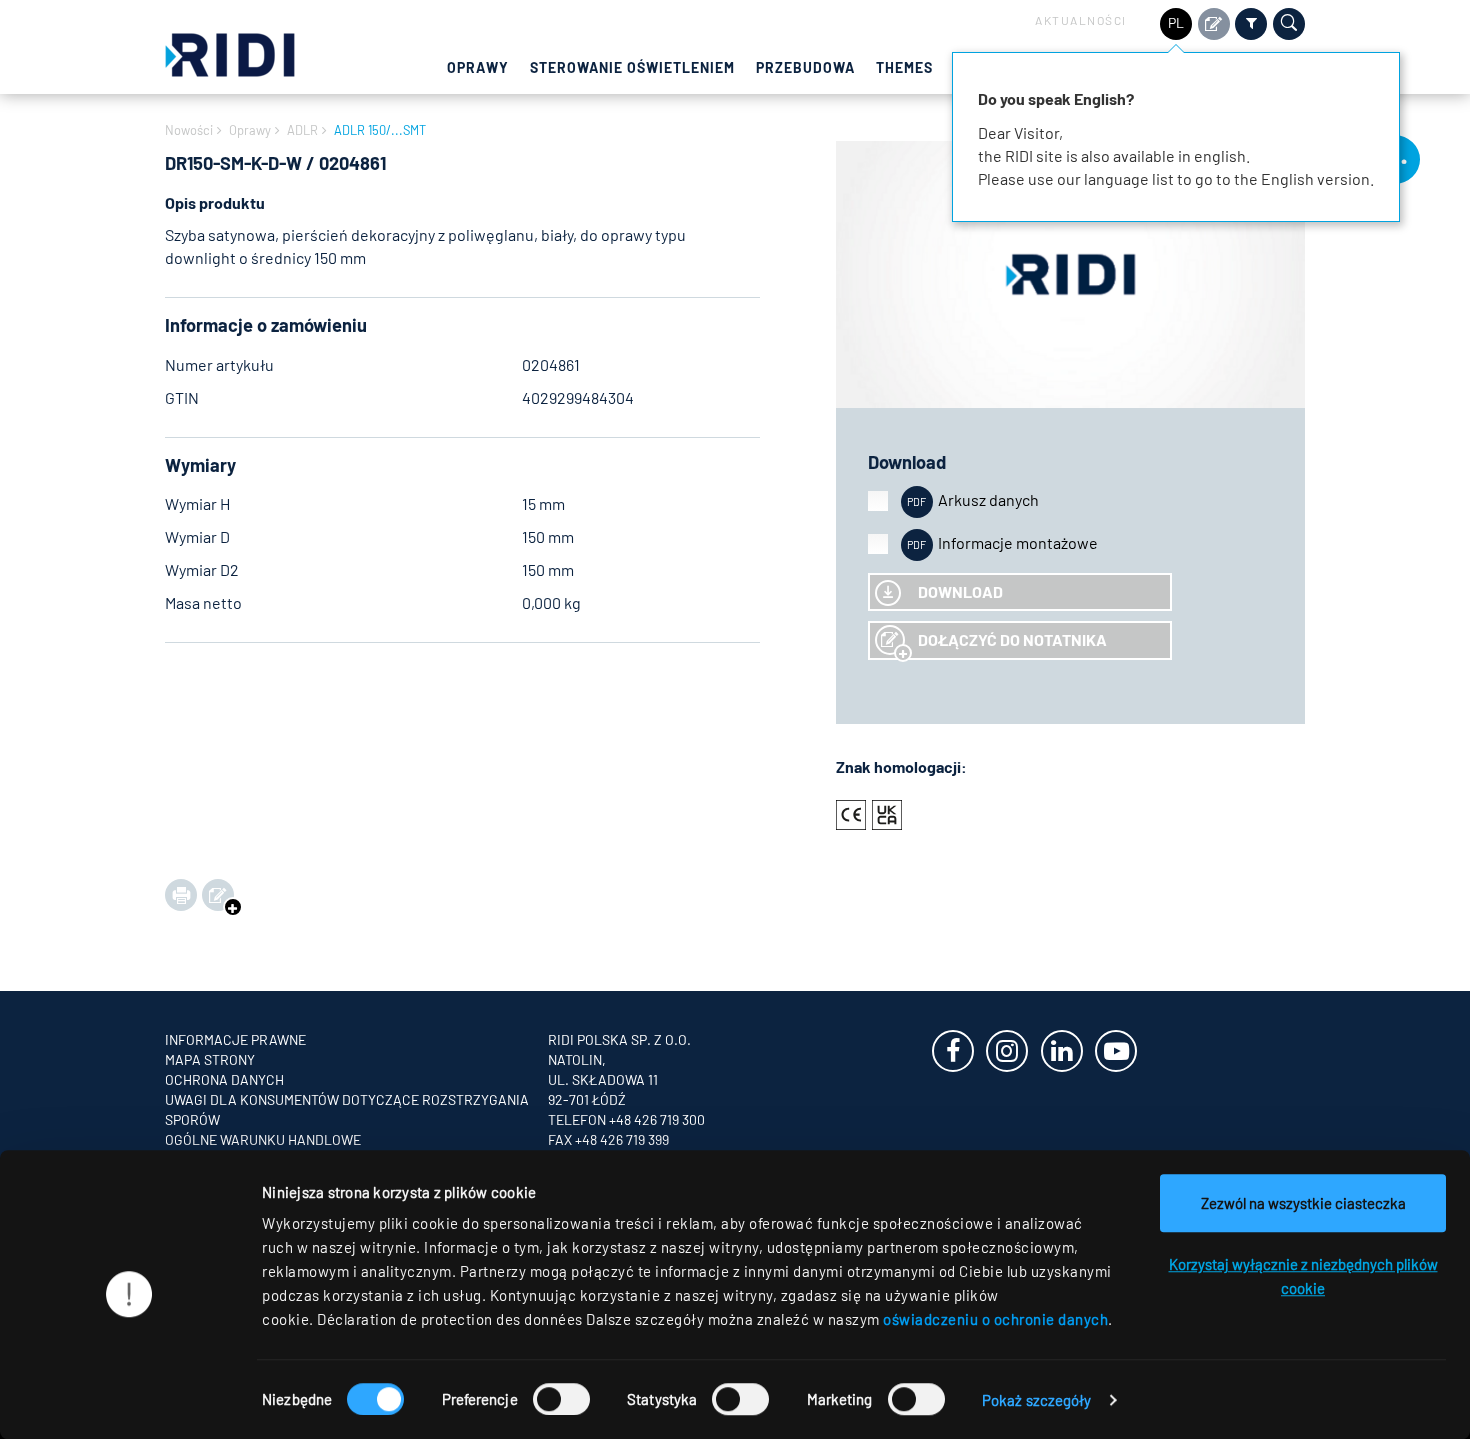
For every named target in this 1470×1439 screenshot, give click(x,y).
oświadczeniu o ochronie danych (995, 1319)
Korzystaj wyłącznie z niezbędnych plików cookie (1303, 1276)
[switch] (561, 1399)
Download (960, 591)
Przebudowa (805, 67)
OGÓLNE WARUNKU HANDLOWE (263, 1139)
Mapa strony (210, 1059)
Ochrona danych (224, 1079)
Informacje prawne (235, 1039)
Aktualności (1081, 20)
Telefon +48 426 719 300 (626, 1119)
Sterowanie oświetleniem (632, 67)
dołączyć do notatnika (1012, 639)
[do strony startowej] (230, 52)
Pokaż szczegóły (1037, 1400)
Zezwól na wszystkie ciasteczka (1303, 1203)
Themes (904, 67)
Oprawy (478, 67)
